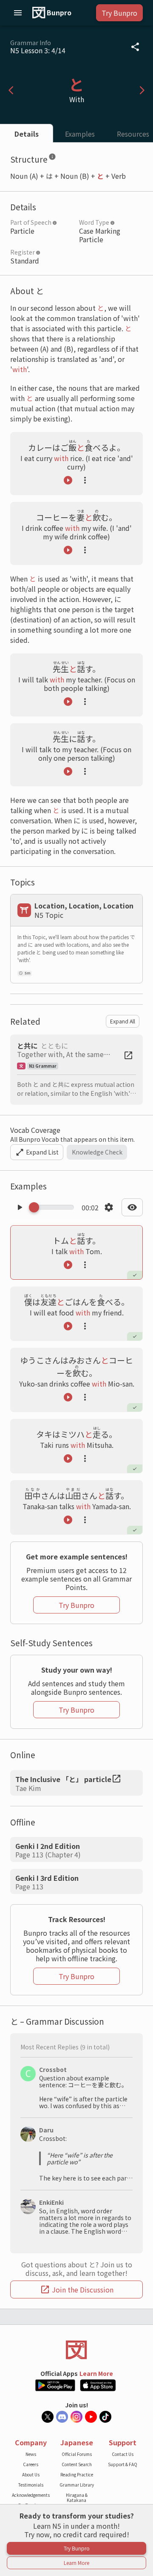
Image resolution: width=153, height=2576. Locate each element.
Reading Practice (77, 2474)
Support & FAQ (123, 2464)
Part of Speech (31, 222)
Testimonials (31, 2485)
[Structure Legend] (52, 158)
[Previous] (11, 90)
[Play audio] (68, 480)
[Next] (142, 90)
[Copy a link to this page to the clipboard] (135, 47)
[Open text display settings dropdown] (132, 1207)
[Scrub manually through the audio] (54, 1207)
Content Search (77, 2464)
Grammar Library (77, 2485)
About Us (31, 2474)
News (31, 2454)
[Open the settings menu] (109, 1207)
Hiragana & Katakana (77, 2497)
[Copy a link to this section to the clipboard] (63, 158)
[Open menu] (18, 13)
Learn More (96, 2373)
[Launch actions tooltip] (85, 480)
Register (23, 252)
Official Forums (77, 2454)
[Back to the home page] (76, 2350)
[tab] (27, 133)
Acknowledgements (31, 2495)
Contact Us (123, 2454)
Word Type (94, 222)
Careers (31, 2464)
